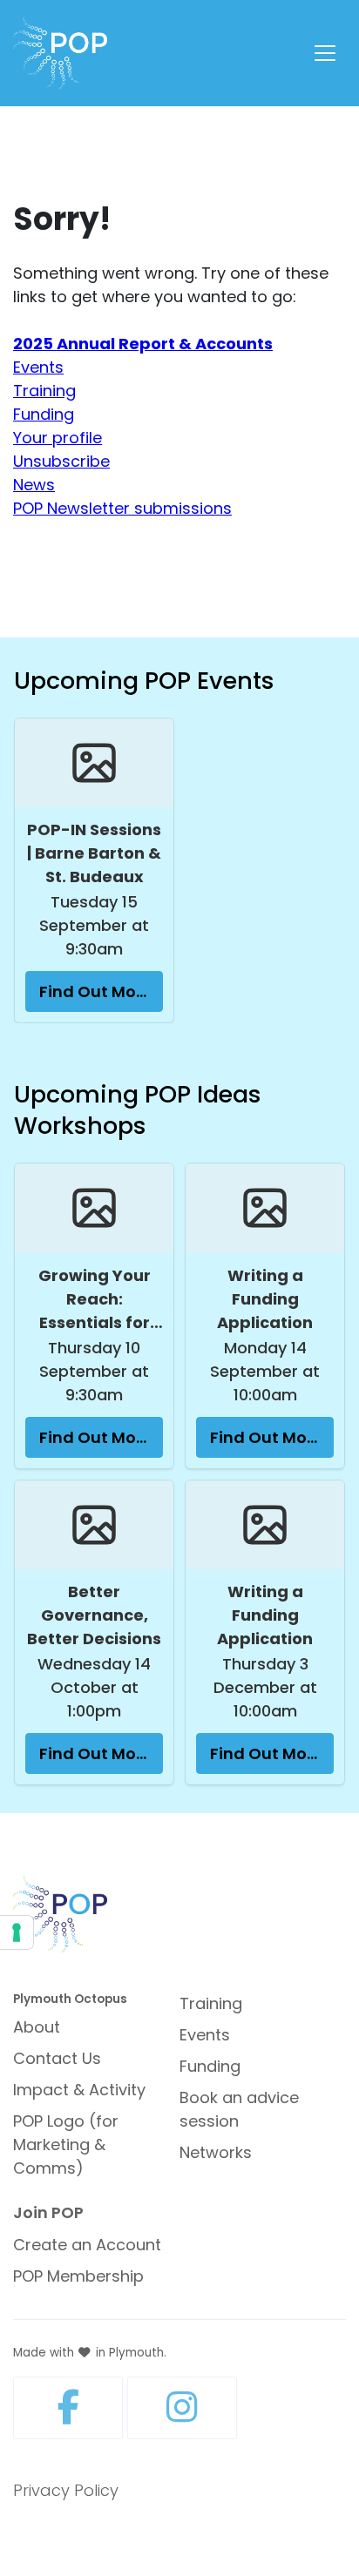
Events (38, 367)
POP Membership (78, 2276)
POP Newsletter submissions (122, 508)
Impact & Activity (79, 2090)
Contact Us (57, 2058)
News (34, 485)
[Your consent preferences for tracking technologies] (17, 1932)
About (37, 2027)
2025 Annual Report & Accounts (143, 344)
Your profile (58, 438)
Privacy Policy (66, 2490)
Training (44, 391)
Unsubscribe (61, 461)
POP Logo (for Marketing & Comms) (66, 2144)
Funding (44, 414)
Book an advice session (239, 2109)
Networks (216, 2152)
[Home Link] (60, 54)
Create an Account (87, 2245)
